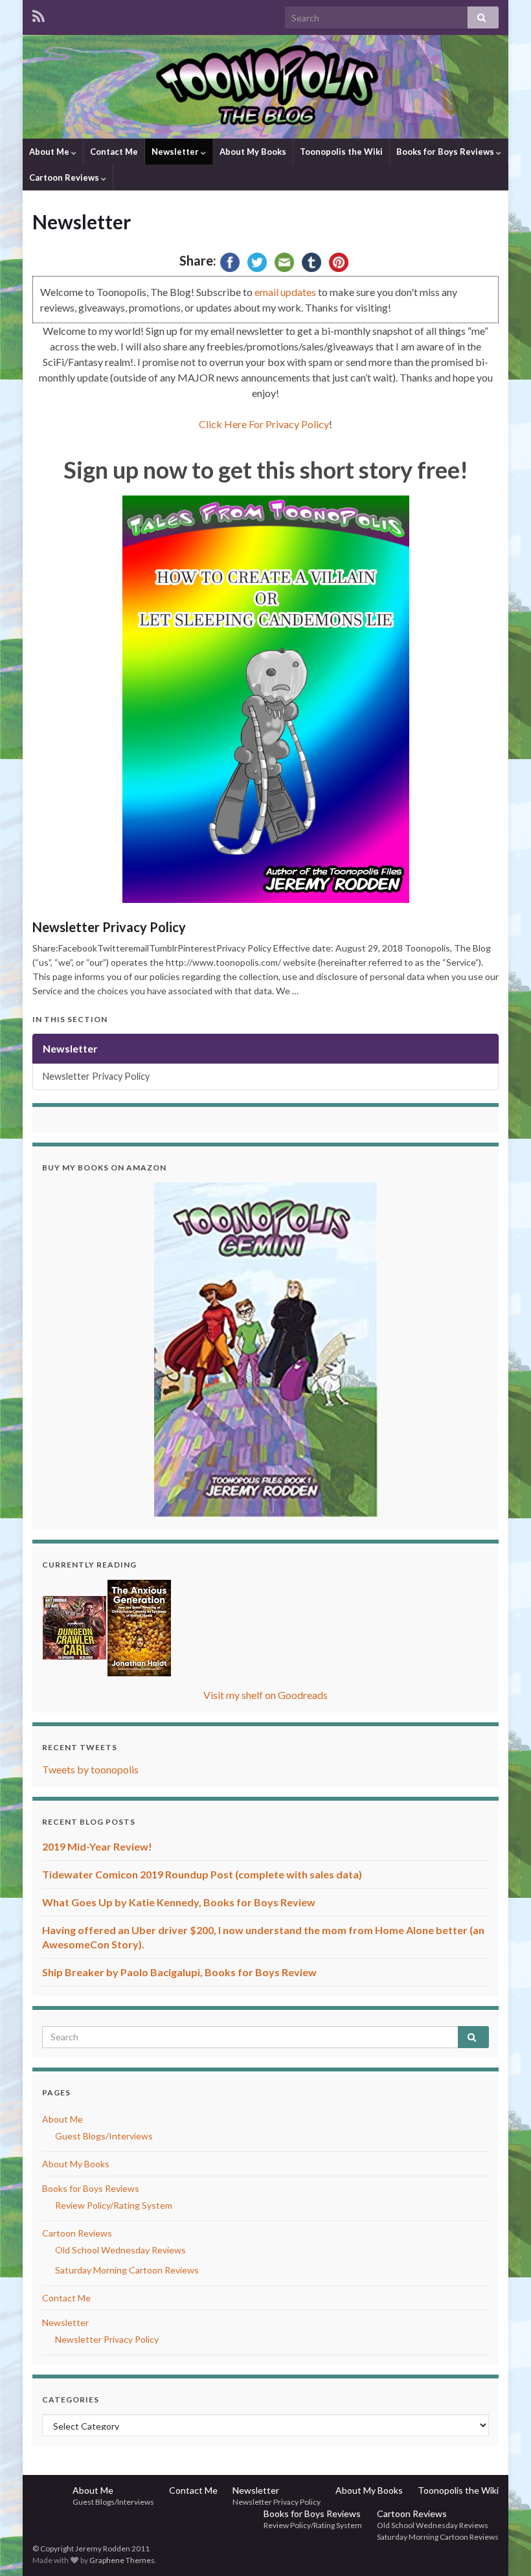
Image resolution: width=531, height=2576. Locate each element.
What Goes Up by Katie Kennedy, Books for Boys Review (179, 1902)
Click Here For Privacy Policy (264, 424)
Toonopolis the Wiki (341, 152)
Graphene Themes (122, 2560)
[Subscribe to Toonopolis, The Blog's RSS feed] (39, 14)
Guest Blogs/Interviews (104, 2136)
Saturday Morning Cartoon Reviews (127, 2270)
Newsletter (176, 152)
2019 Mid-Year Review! (97, 1846)
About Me (50, 152)
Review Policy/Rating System (114, 2205)
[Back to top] (502, 2547)
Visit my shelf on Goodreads (265, 1695)
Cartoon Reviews (65, 177)
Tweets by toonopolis (90, 1769)
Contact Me (114, 152)
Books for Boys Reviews (446, 152)
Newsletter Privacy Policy (109, 927)
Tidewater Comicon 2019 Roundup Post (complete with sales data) (202, 1874)
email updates (285, 292)
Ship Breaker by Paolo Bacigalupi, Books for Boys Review (179, 1972)
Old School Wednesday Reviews (120, 2250)
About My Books (253, 152)
